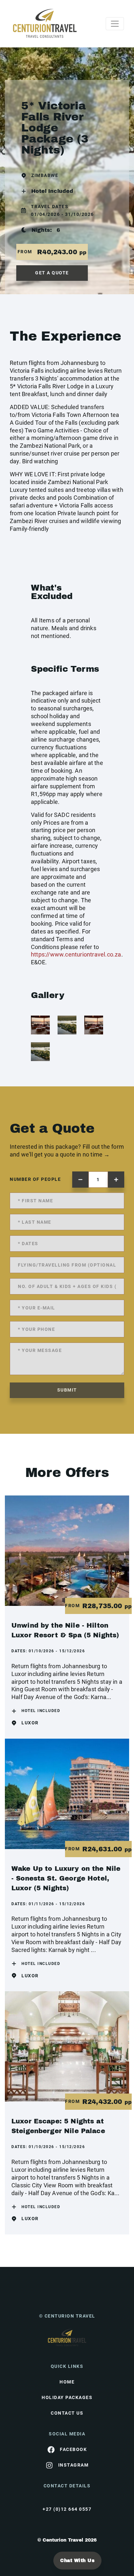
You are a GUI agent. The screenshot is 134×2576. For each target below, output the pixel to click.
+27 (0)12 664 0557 (67, 2509)
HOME (67, 2382)
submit (67, 1390)
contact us (67, 2413)
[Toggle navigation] (115, 24)
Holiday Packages (67, 2397)
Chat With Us (77, 2561)
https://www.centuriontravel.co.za (76, 954)
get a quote (52, 273)
